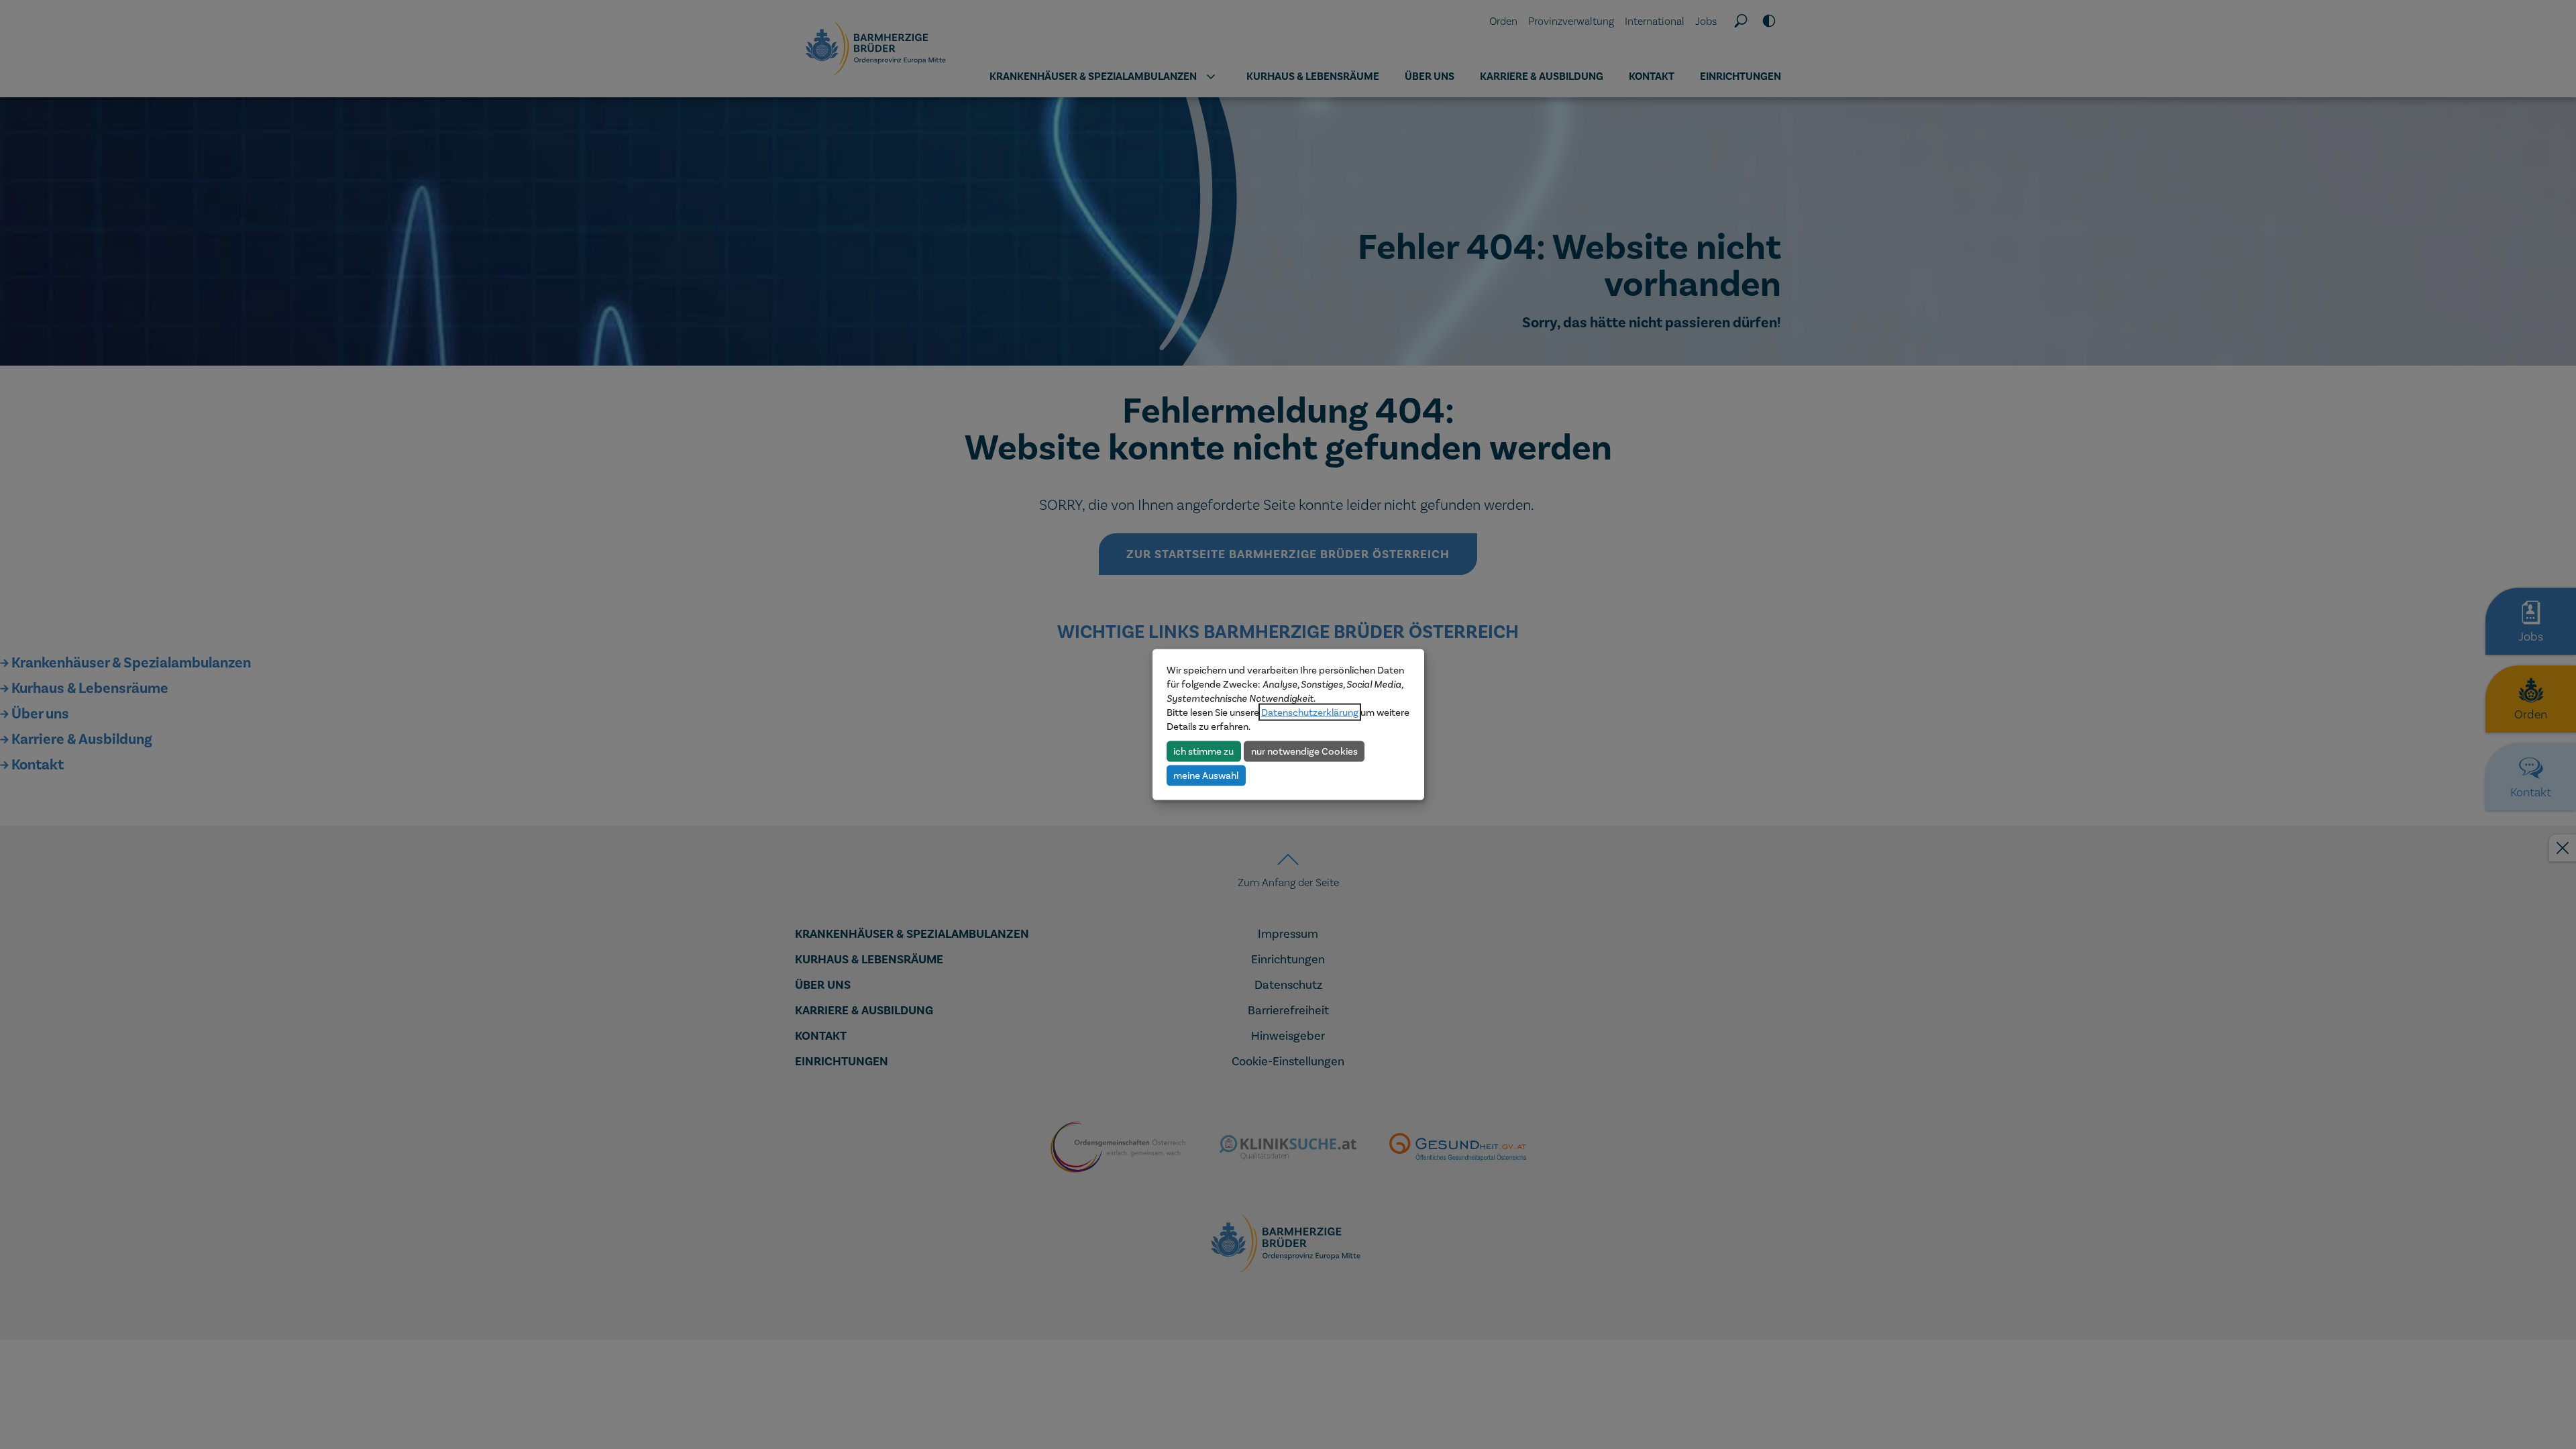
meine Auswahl (1206, 775)
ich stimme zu (1203, 751)
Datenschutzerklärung (1310, 712)
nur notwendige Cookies (1304, 751)
